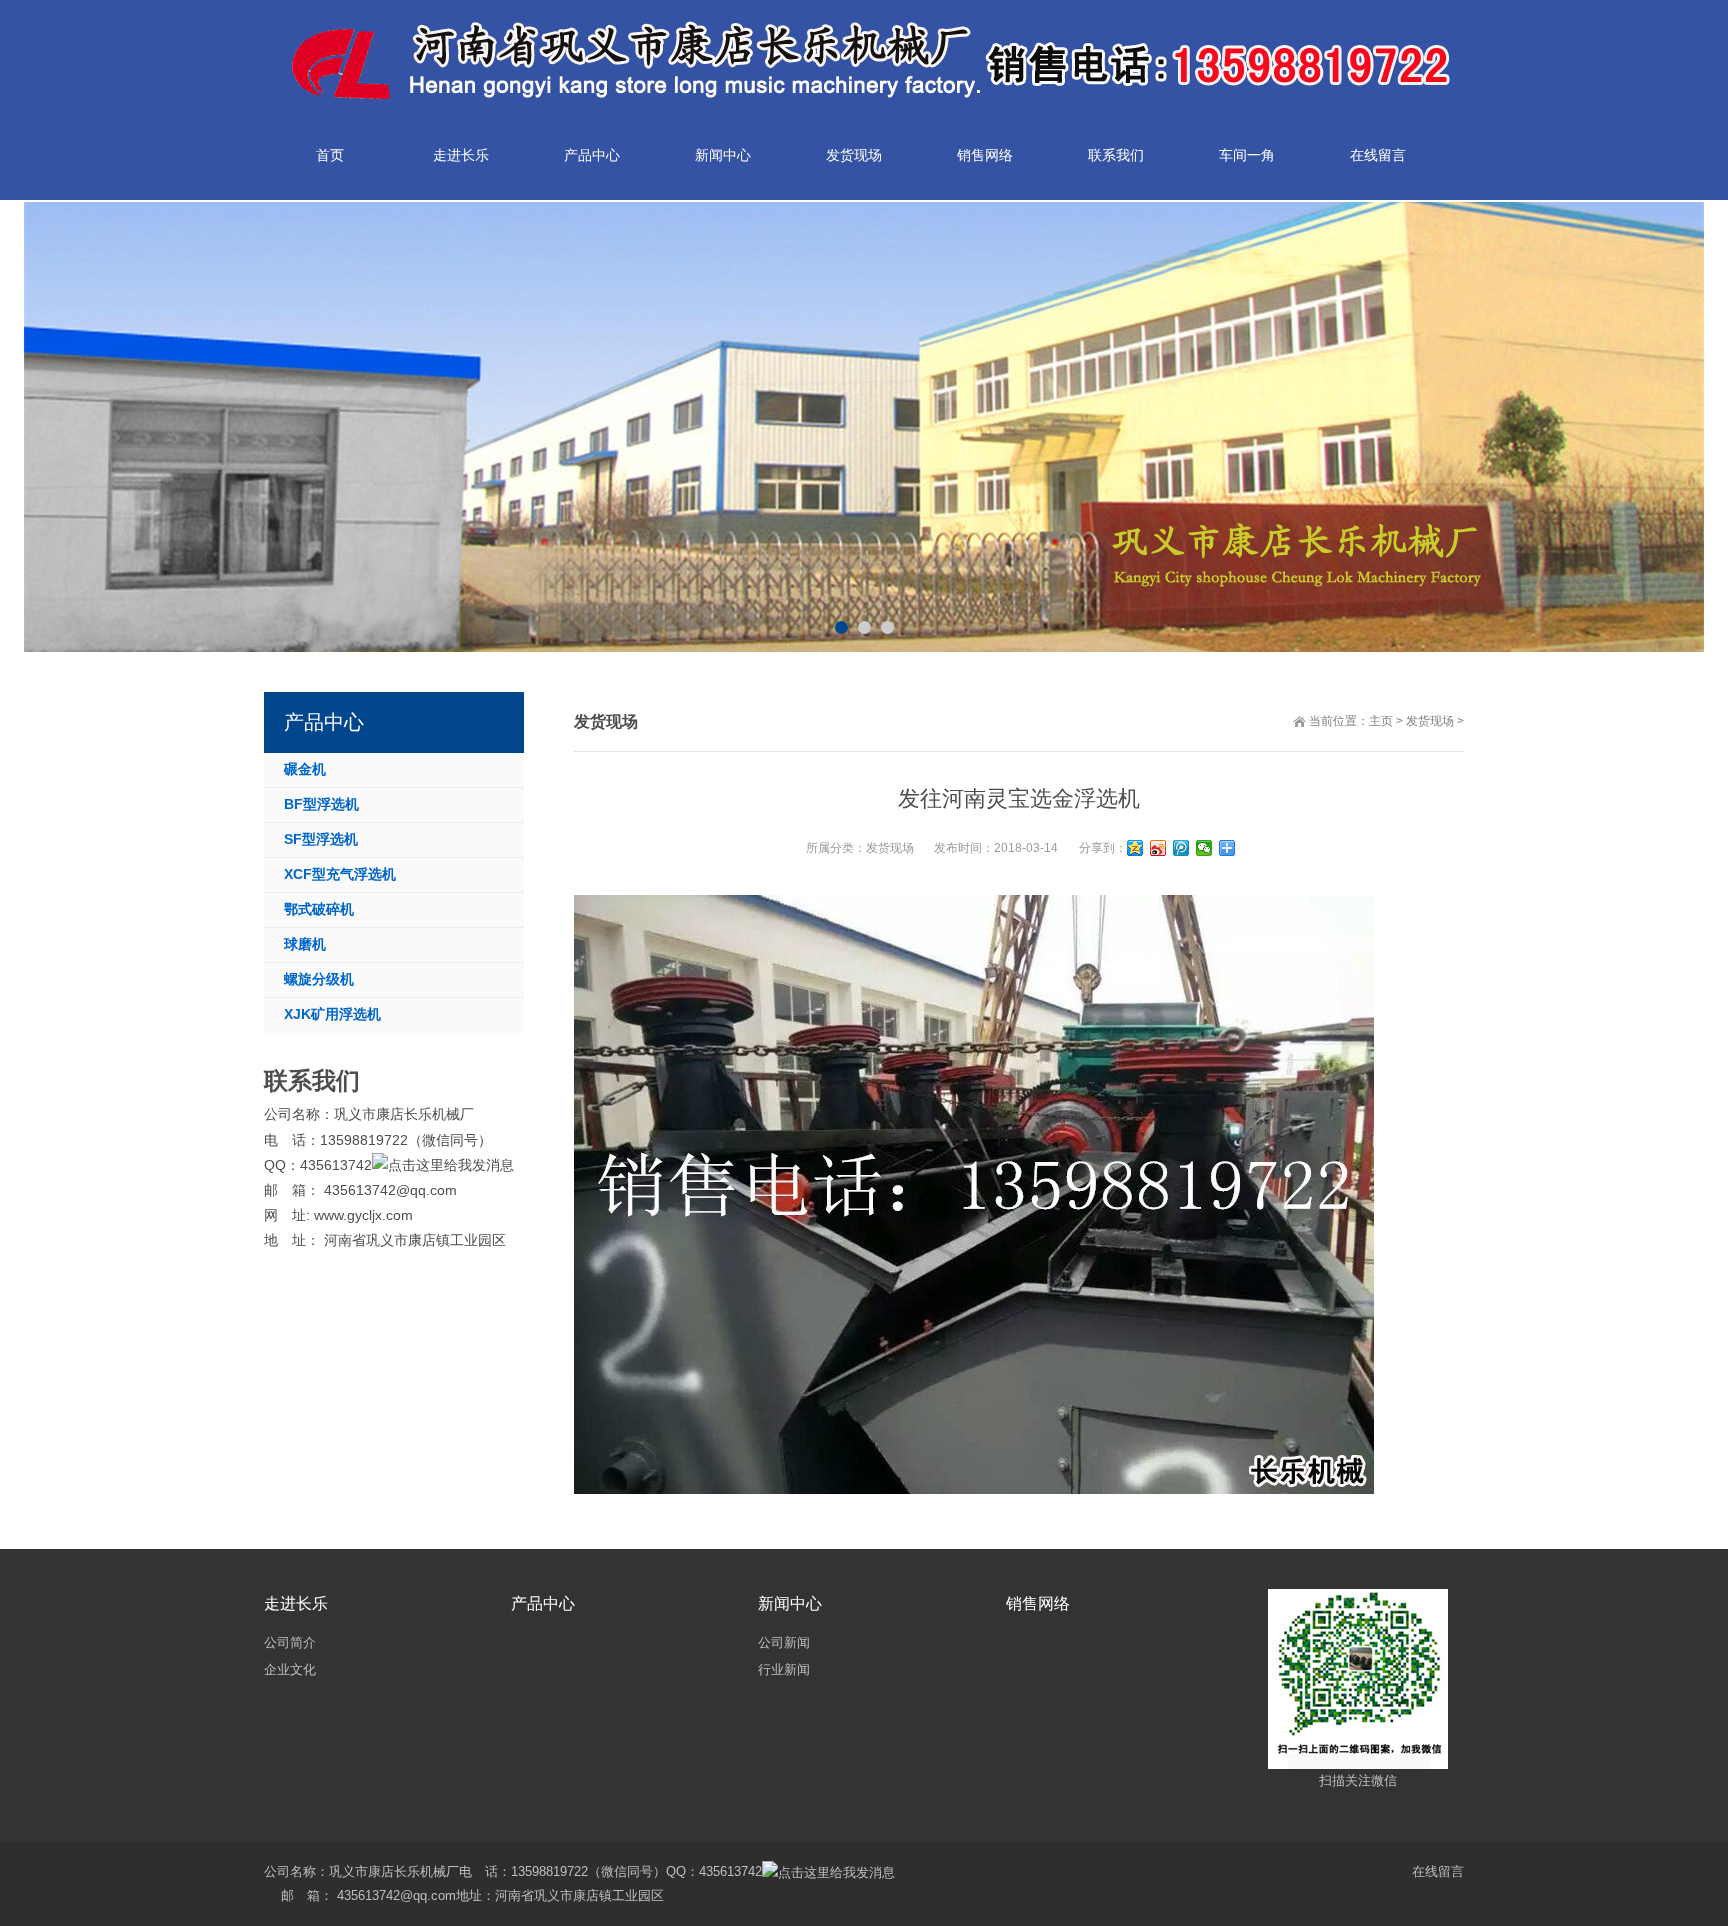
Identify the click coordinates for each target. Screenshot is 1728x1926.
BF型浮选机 (321, 804)
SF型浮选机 (321, 839)
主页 (1381, 721)
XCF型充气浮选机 (340, 874)
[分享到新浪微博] (1158, 848)
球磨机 (305, 944)
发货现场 (1430, 721)
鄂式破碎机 (319, 909)
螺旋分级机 (319, 979)
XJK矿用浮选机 (332, 1014)
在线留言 (1438, 1871)
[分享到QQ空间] (1135, 848)
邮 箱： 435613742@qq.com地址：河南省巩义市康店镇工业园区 (464, 1895)
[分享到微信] (1204, 848)
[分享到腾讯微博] (1181, 848)
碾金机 (305, 769)
